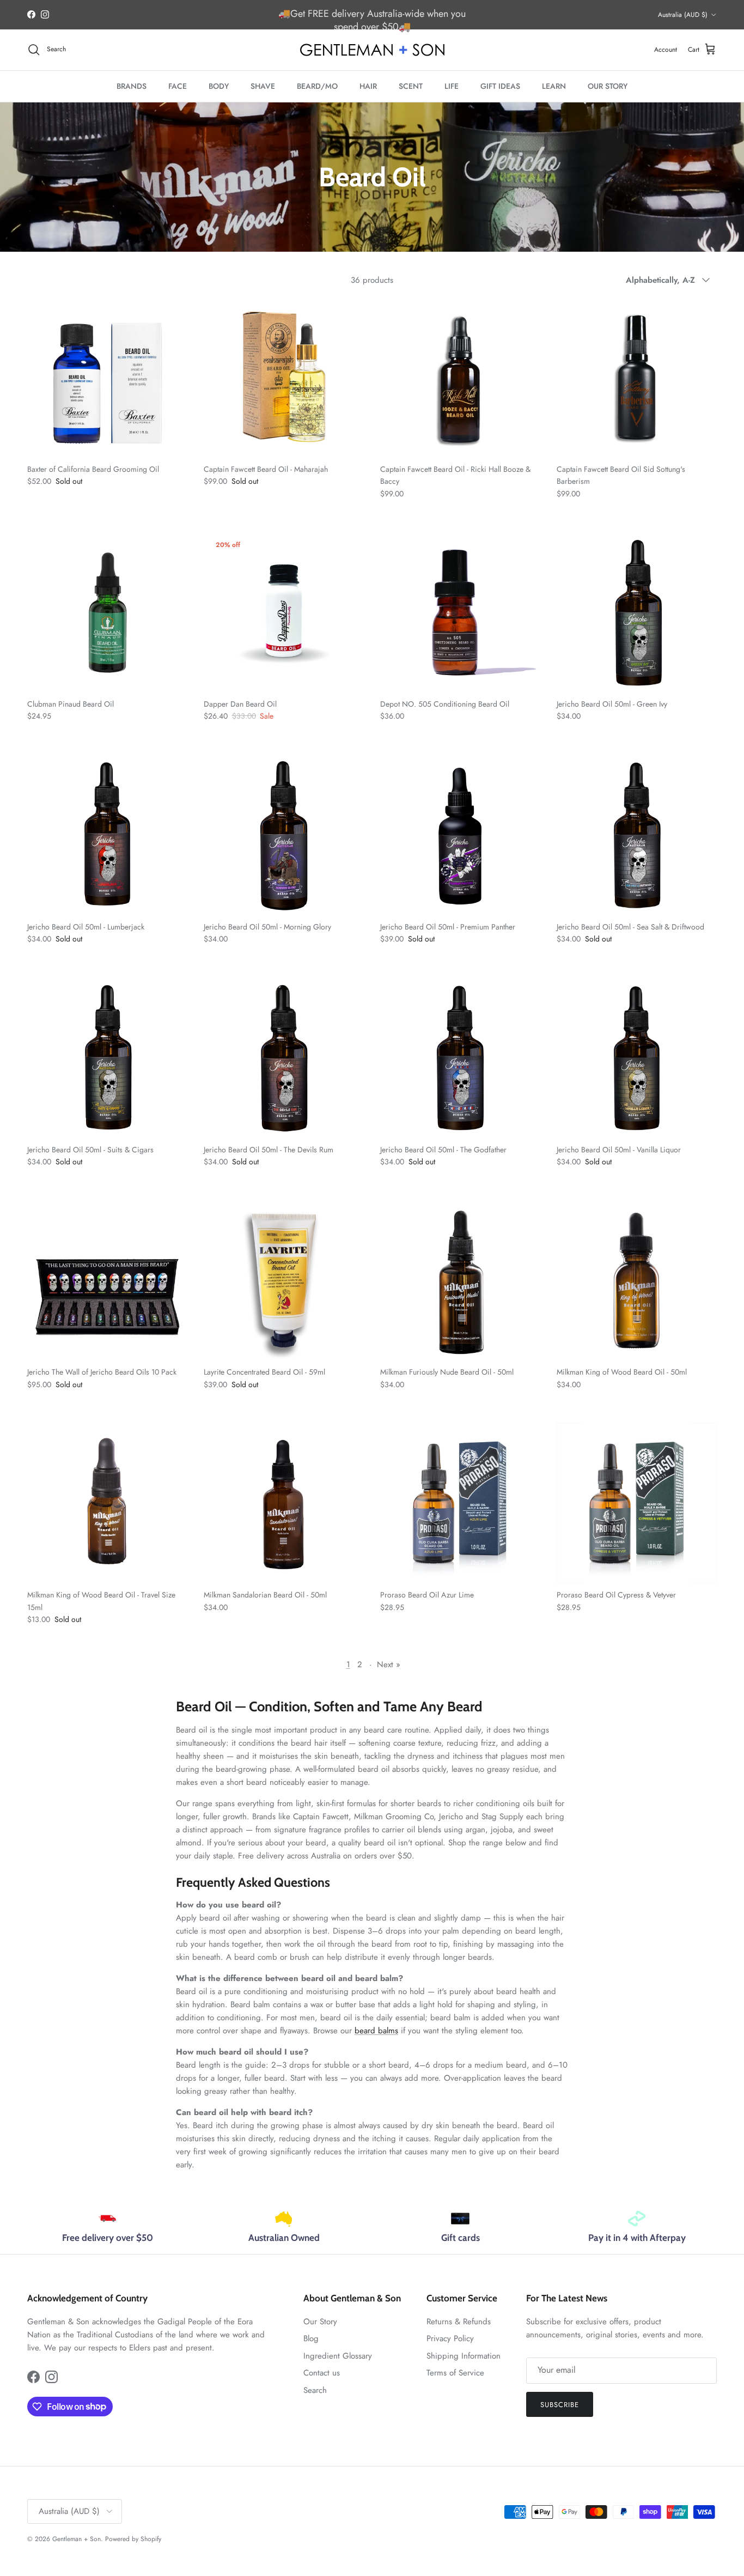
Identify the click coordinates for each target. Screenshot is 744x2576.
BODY (219, 86)
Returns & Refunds (459, 2322)
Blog (311, 2338)
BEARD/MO (317, 86)
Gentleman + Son (77, 2539)
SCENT (411, 86)
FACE (178, 86)
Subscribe (560, 2405)
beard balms (376, 2031)
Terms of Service (455, 2373)
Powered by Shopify (133, 2539)
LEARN (554, 86)
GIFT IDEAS (500, 86)
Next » (389, 1664)
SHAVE (263, 86)
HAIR (368, 86)
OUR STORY (608, 86)
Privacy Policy (450, 2338)
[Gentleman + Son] (372, 50)
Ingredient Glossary (338, 2356)
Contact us (322, 2373)
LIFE (452, 86)
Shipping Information (464, 2356)
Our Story (320, 2322)
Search (315, 2390)
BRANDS (132, 86)
